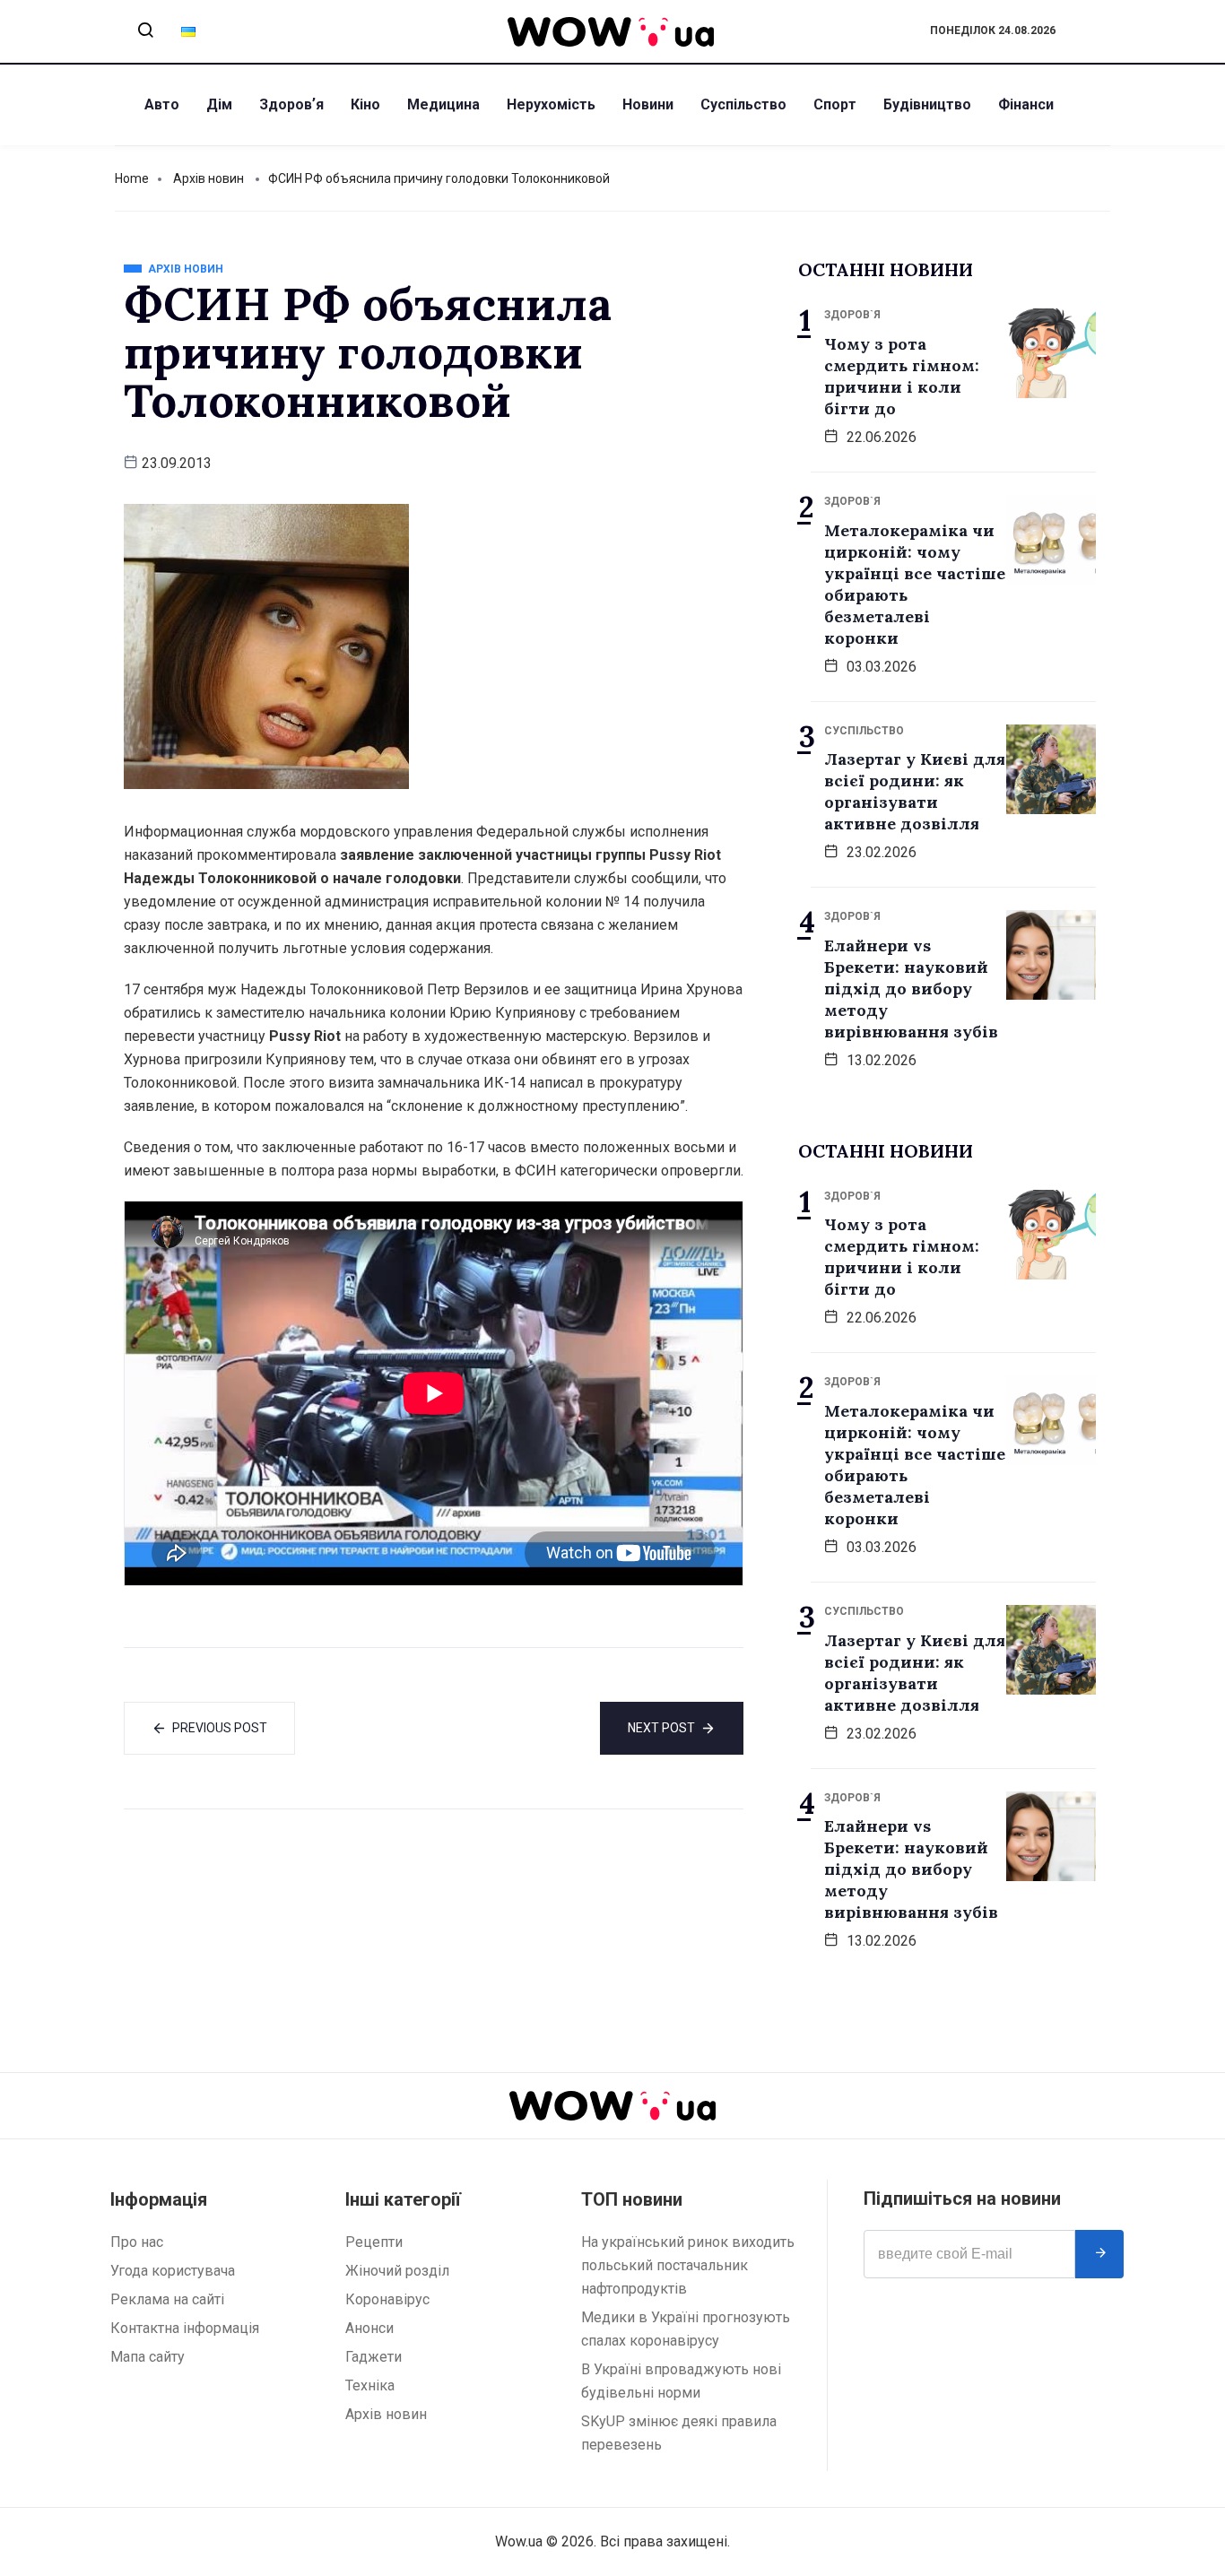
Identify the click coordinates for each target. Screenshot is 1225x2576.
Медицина (443, 104)
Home (132, 178)
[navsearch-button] (145, 31)
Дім (219, 104)
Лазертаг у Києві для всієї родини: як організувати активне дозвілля (915, 791)
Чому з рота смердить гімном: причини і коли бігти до (902, 376)
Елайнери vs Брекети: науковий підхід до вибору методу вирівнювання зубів (911, 989)
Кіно (365, 104)
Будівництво (927, 104)
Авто (162, 104)
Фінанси (1026, 104)
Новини (648, 104)
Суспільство (743, 104)
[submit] (1099, 2254)
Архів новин (209, 178)
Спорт (835, 104)
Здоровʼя (291, 104)
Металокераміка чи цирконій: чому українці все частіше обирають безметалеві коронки (915, 584)
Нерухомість (551, 104)
